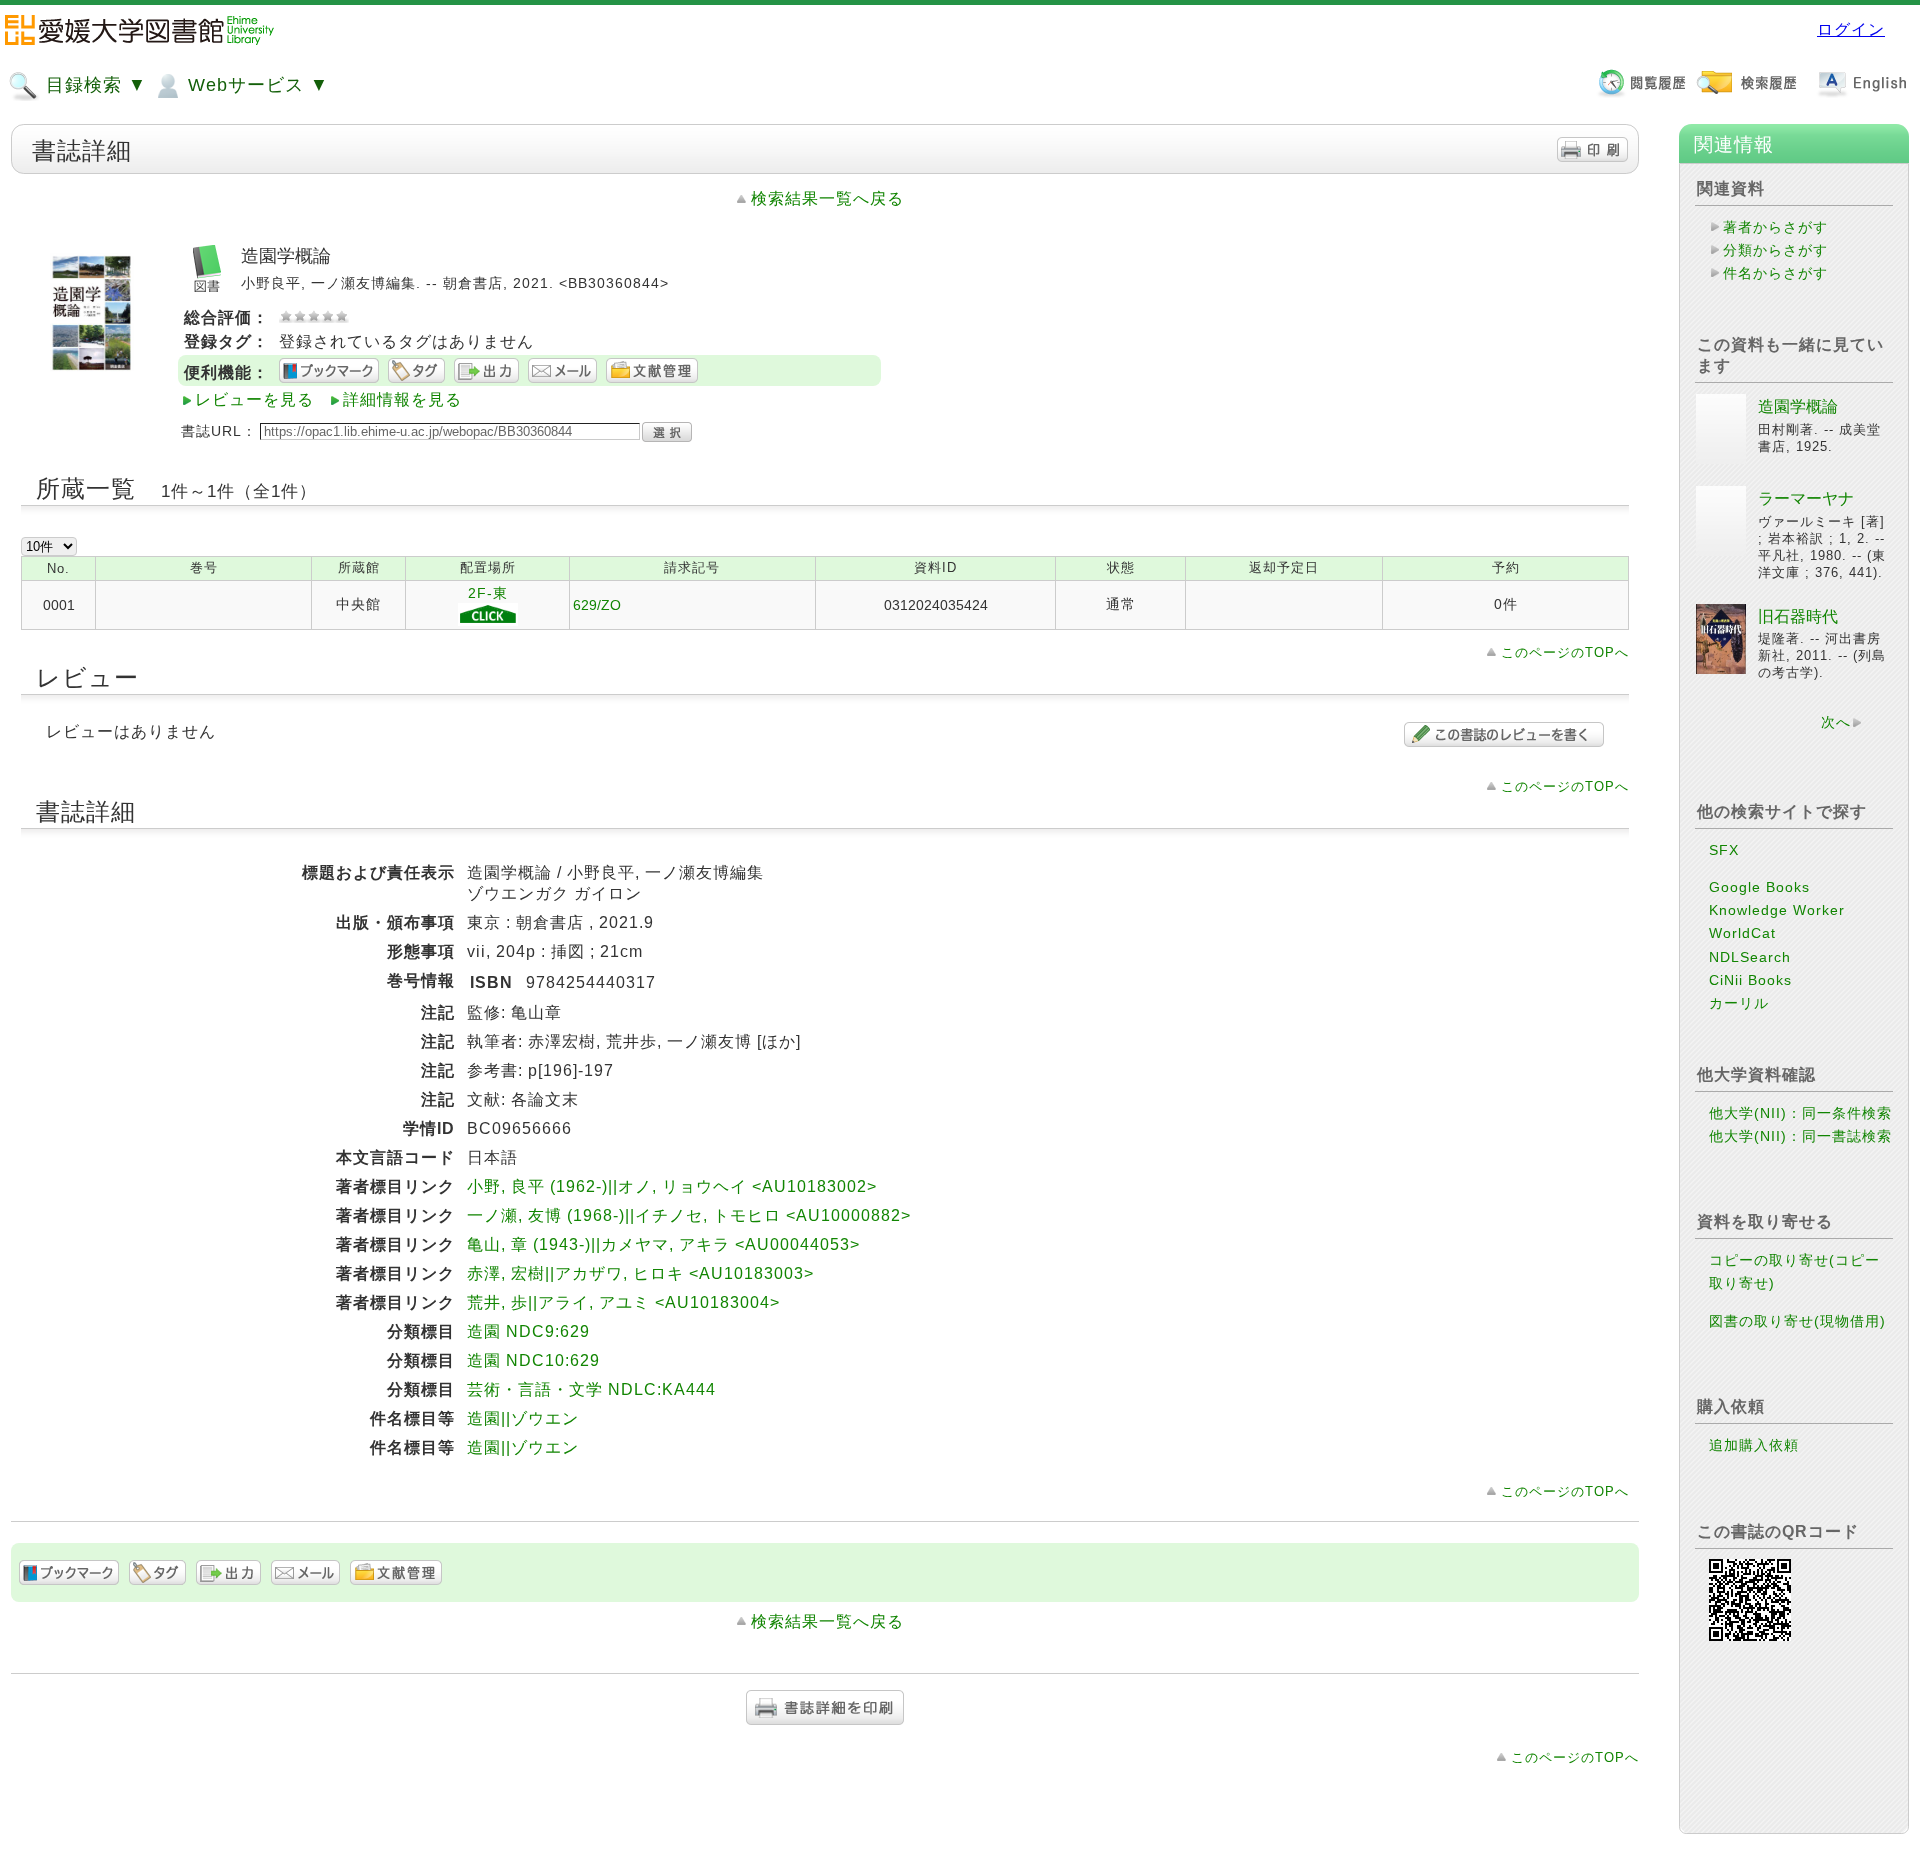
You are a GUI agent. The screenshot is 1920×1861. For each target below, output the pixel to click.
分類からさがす (1775, 250)
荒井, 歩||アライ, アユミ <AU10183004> (623, 1302)
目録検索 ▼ (93, 85)
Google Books (1759, 887)
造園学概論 (1798, 406)
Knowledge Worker (1777, 910)
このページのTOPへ (1565, 652)
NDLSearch (1750, 957)
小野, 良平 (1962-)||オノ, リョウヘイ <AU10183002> (672, 1186)
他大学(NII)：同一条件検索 (1800, 1113)
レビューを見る (254, 399)
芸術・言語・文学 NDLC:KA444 (591, 1389)
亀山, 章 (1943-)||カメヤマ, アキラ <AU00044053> (663, 1244)
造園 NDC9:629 (528, 1331)
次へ (1836, 722)
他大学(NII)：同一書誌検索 (1800, 1136)
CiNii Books (1750, 980)
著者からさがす (1775, 227)
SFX (1724, 850)
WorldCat (1742, 933)
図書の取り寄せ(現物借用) (1797, 1321)
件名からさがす (1775, 273)
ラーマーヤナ (1806, 498)
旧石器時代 (1798, 616)
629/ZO (597, 605)
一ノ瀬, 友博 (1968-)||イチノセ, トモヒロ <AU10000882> (689, 1215)
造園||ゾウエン (523, 1418)
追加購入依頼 (1754, 1445)
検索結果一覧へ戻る (827, 198)
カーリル (1739, 1003)
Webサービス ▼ (255, 85)
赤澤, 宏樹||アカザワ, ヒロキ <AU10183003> (640, 1273)
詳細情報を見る (402, 399)
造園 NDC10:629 (533, 1360)
